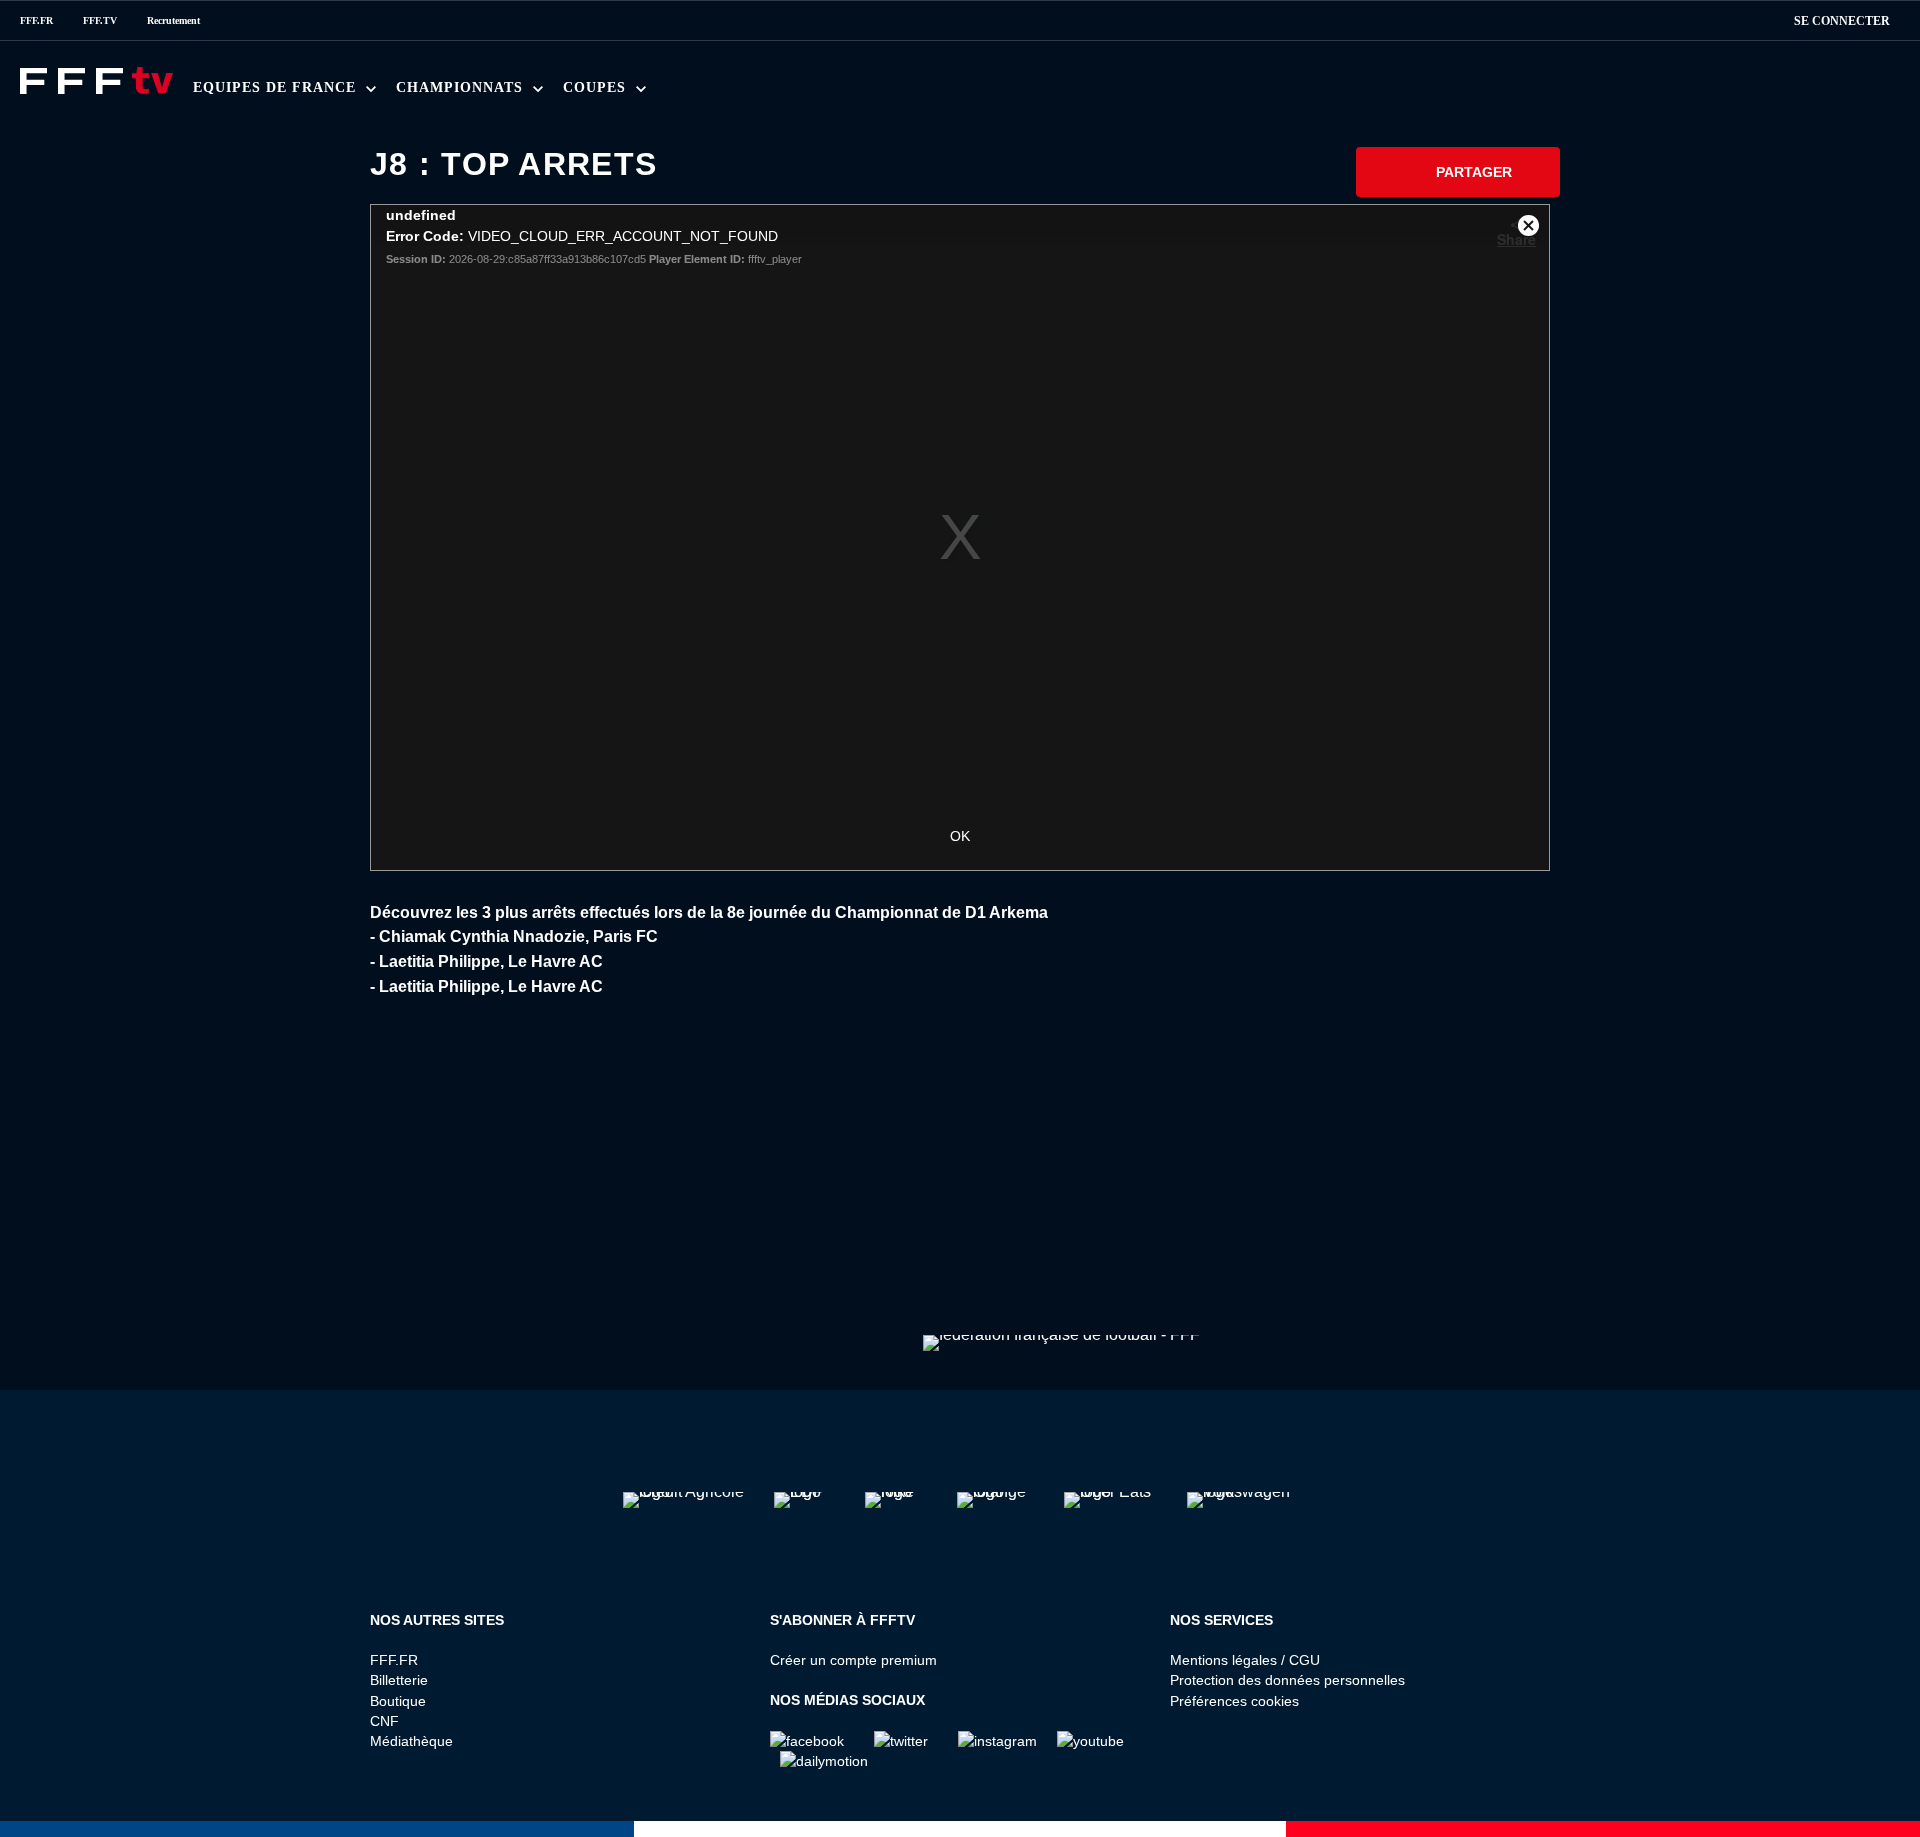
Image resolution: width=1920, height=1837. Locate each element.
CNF (384, 1721)
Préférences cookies (1234, 1701)
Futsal (651, 93)
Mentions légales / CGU (1245, 1660)
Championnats (462, 87)
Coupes (597, 87)
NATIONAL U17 (859, 93)
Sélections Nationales (967, 93)
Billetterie (399, 1680)
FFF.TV (100, 20)
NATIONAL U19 (727, 93)
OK (960, 836)
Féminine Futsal (774, 93)
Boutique (398, 1701)
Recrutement (173, 20)
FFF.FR (36, 20)
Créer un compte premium (853, 1660)
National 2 (981, 93)
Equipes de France (277, 87)
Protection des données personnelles (1287, 1680)
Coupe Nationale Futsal (910, 93)
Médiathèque (411, 1741)
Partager (1474, 172)
